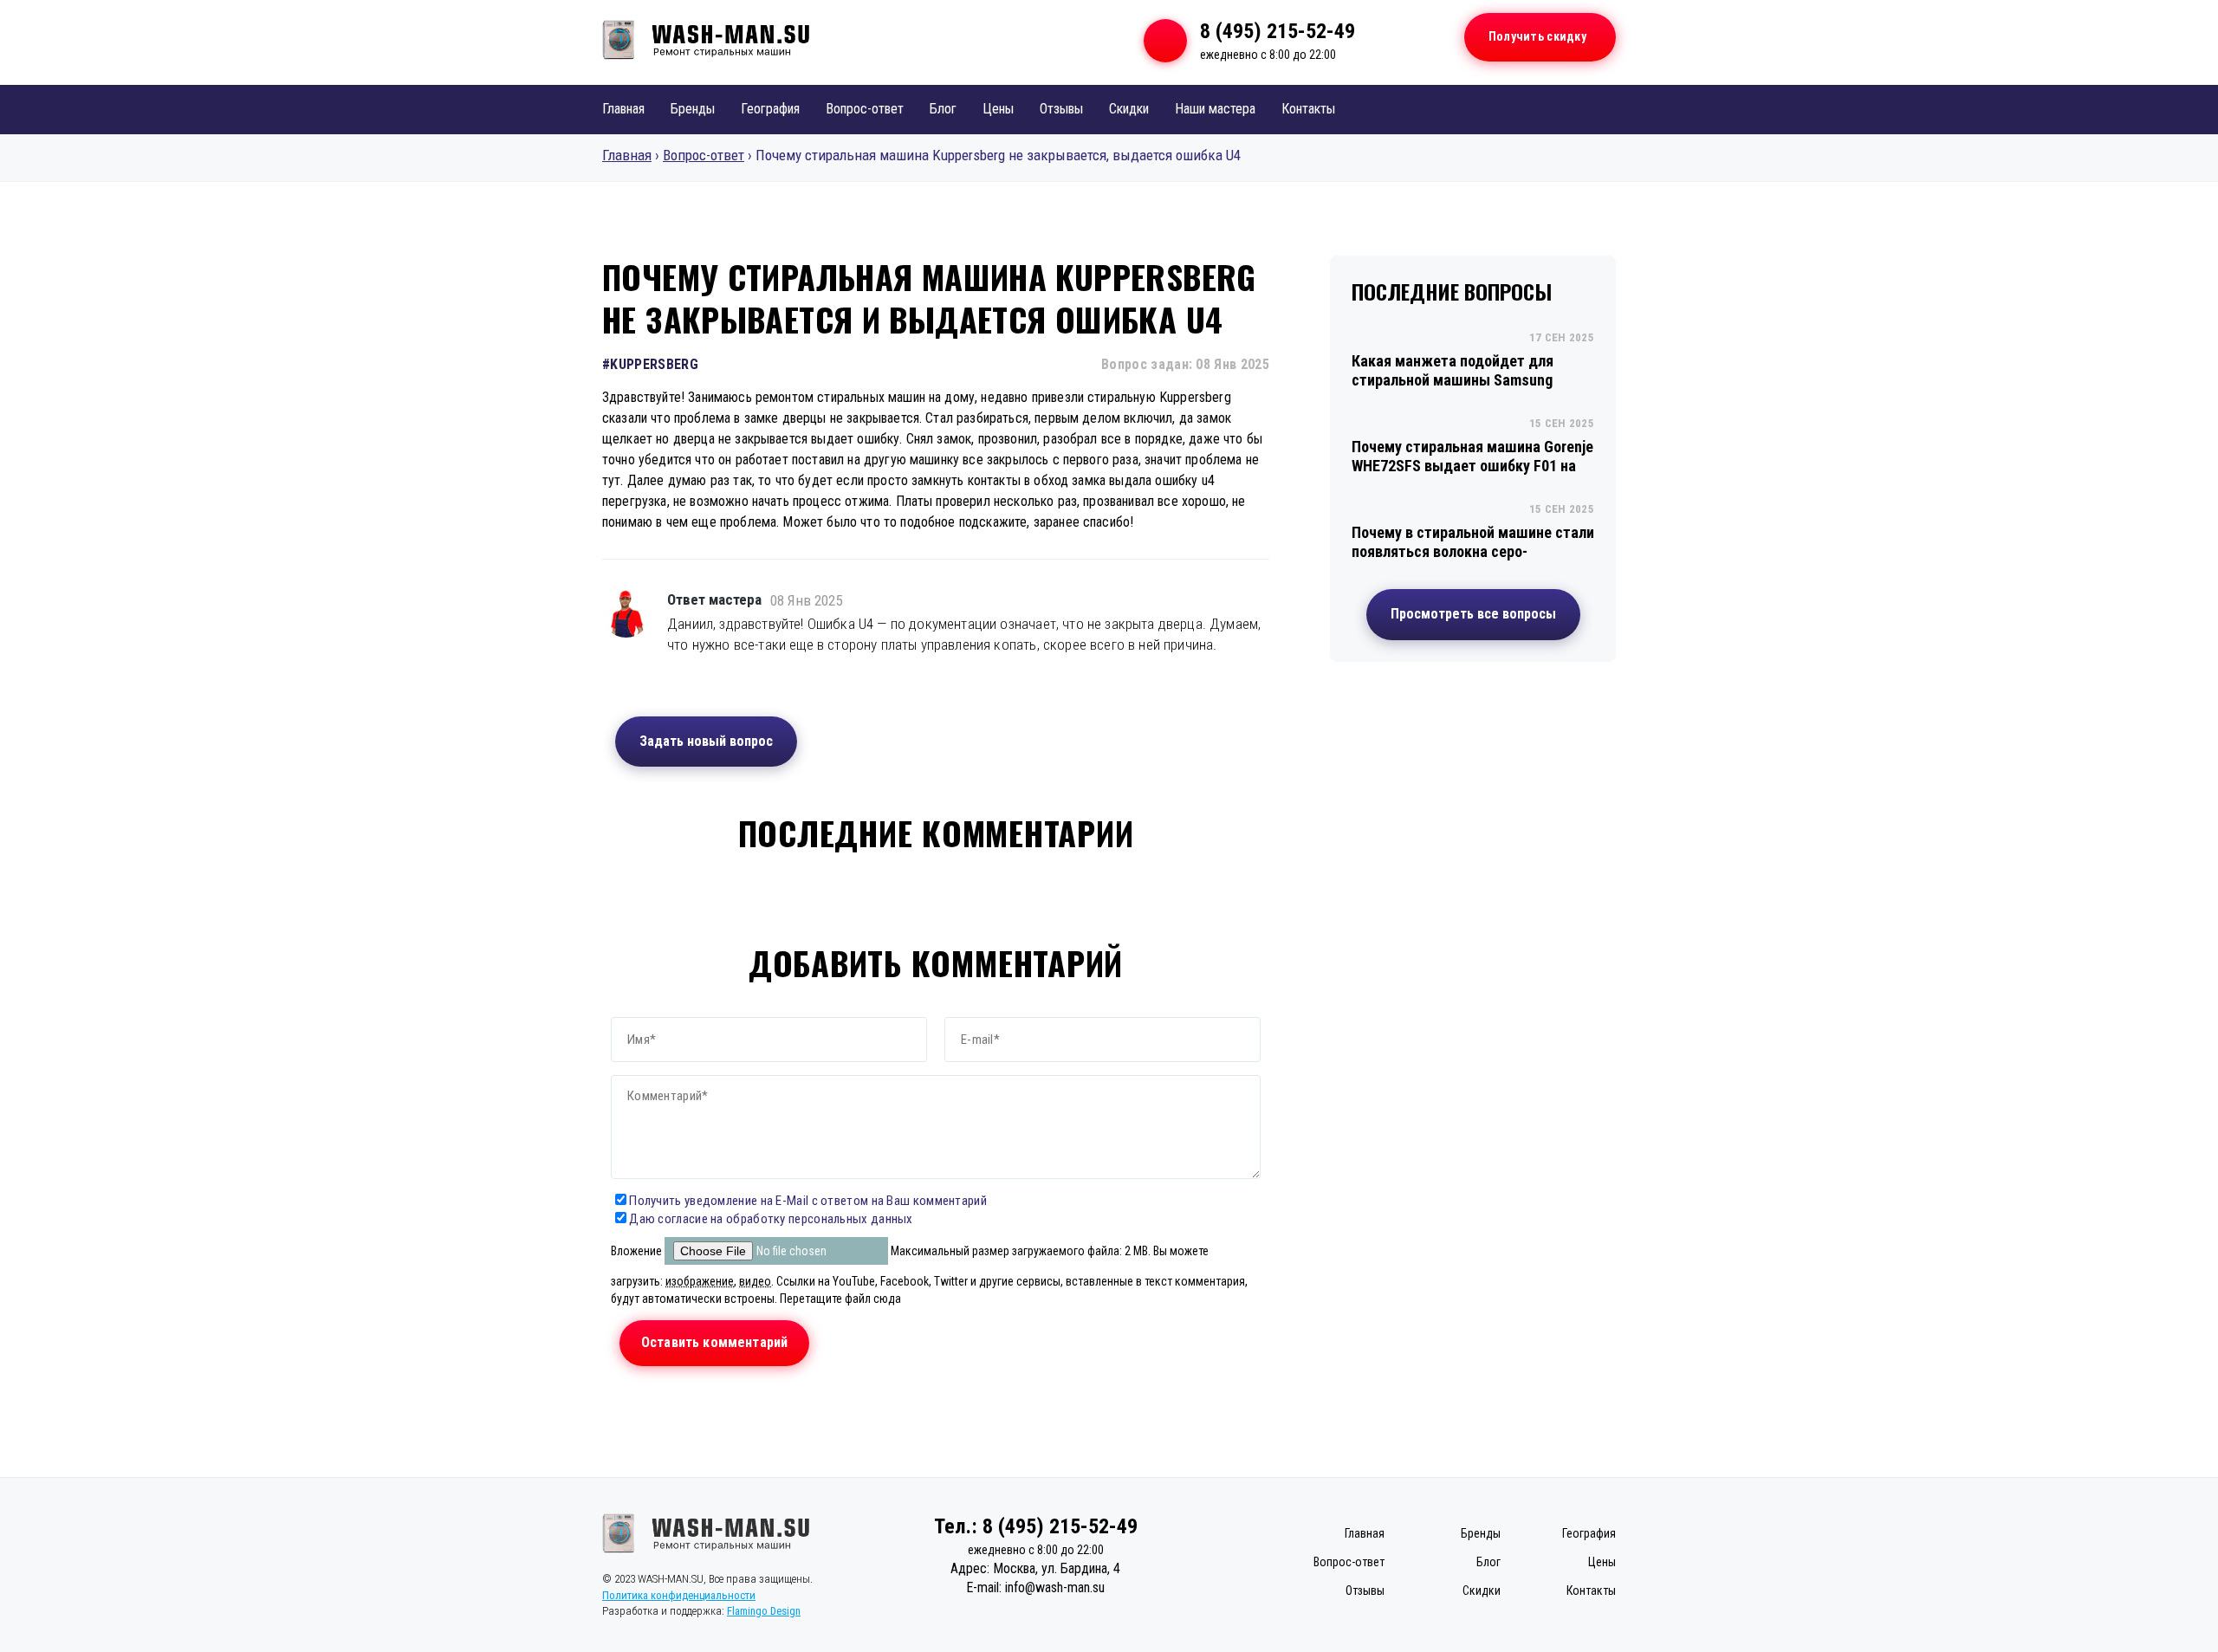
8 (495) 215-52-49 (1278, 31)
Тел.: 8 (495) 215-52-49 (1036, 1526)
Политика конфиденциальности (679, 1595)
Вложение (638, 1251)
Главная (623, 109)
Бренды (693, 109)
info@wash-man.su (1055, 1587)
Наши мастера (1215, 109)
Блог (943, 109)
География (770, 109)
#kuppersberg (650, 364)
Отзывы (1061, 109)
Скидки (1129, 109)
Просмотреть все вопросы (1473, 614)
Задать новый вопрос (706, 741)
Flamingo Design (764, 1611)
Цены (998, 109)
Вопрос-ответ (865, 109)
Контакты (1308, 109)
